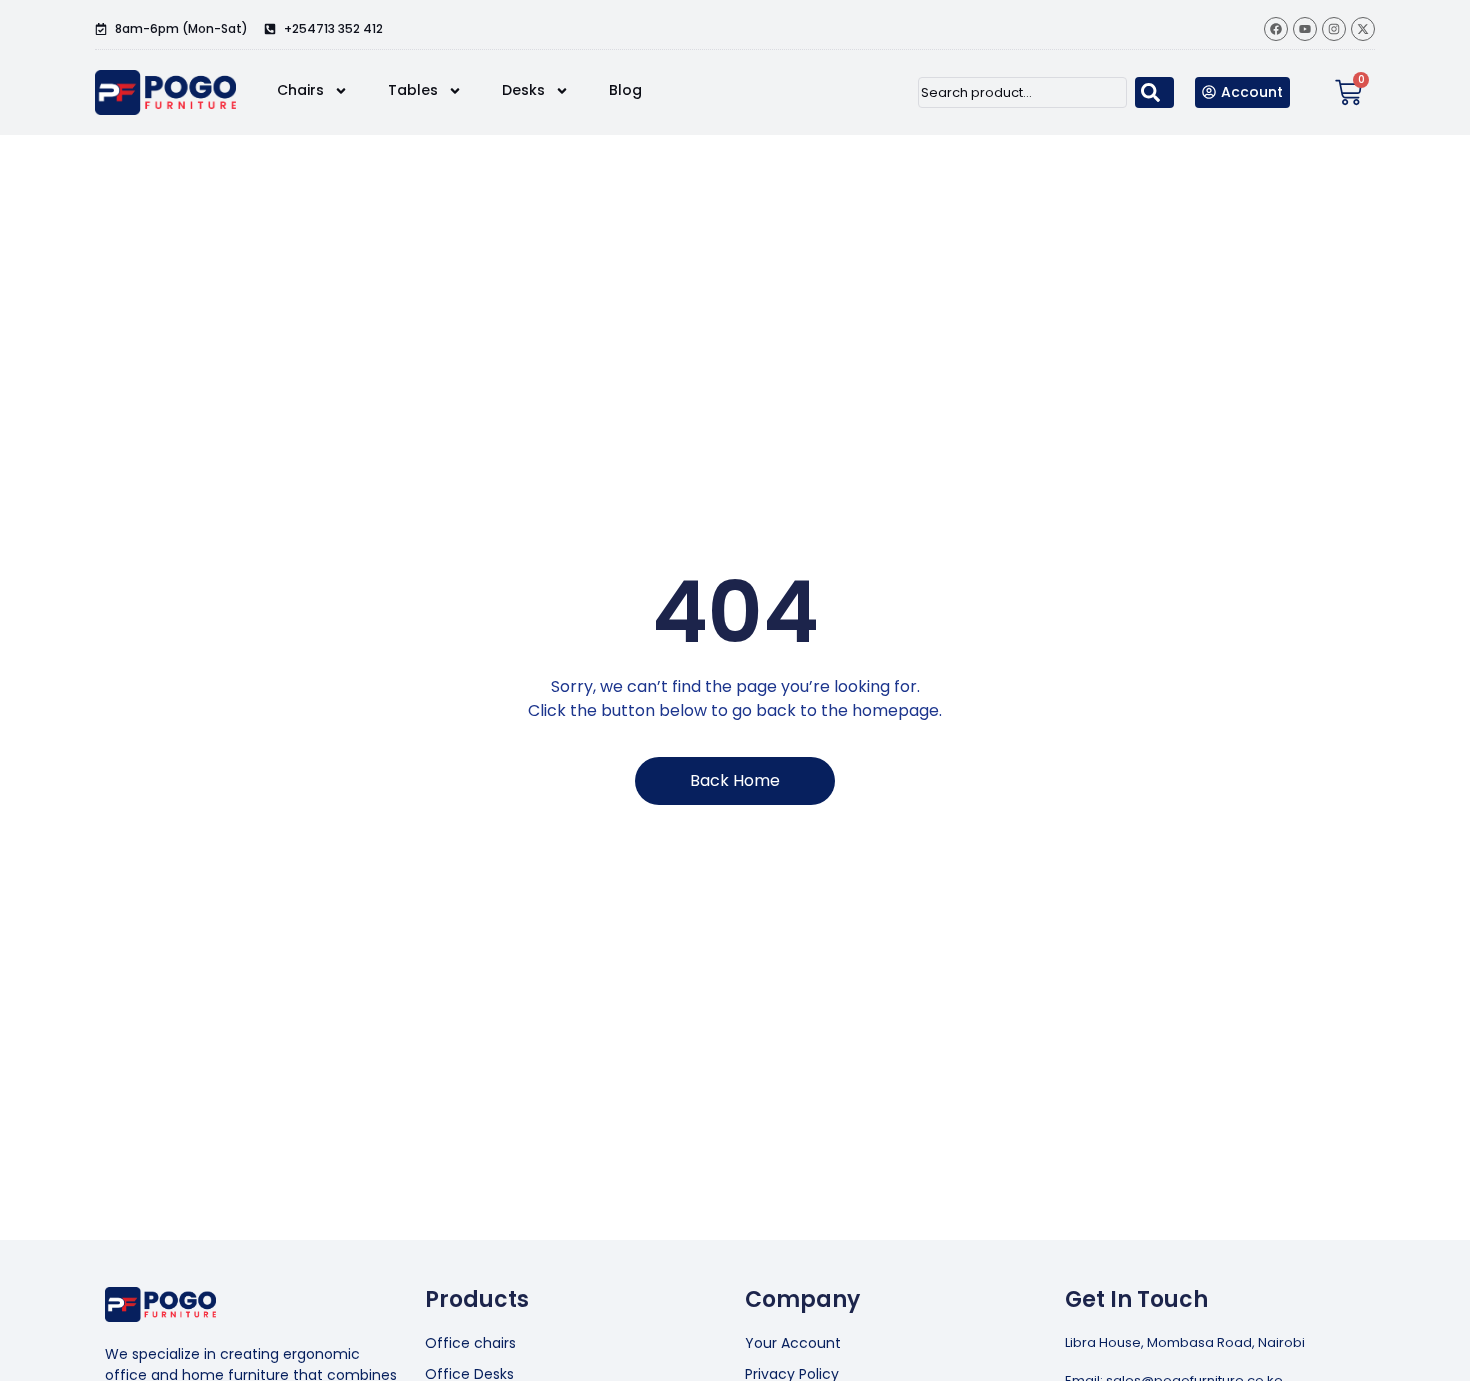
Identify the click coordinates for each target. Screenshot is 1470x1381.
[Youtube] (1305, 29)
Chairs (300, 90)
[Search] (1154, 92)
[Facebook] (1276, 29)
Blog (625, 90)
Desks (523, 90)
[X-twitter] (1363, 29)
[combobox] (1022, 92)
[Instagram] (1334, 29)
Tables (413, 90)
